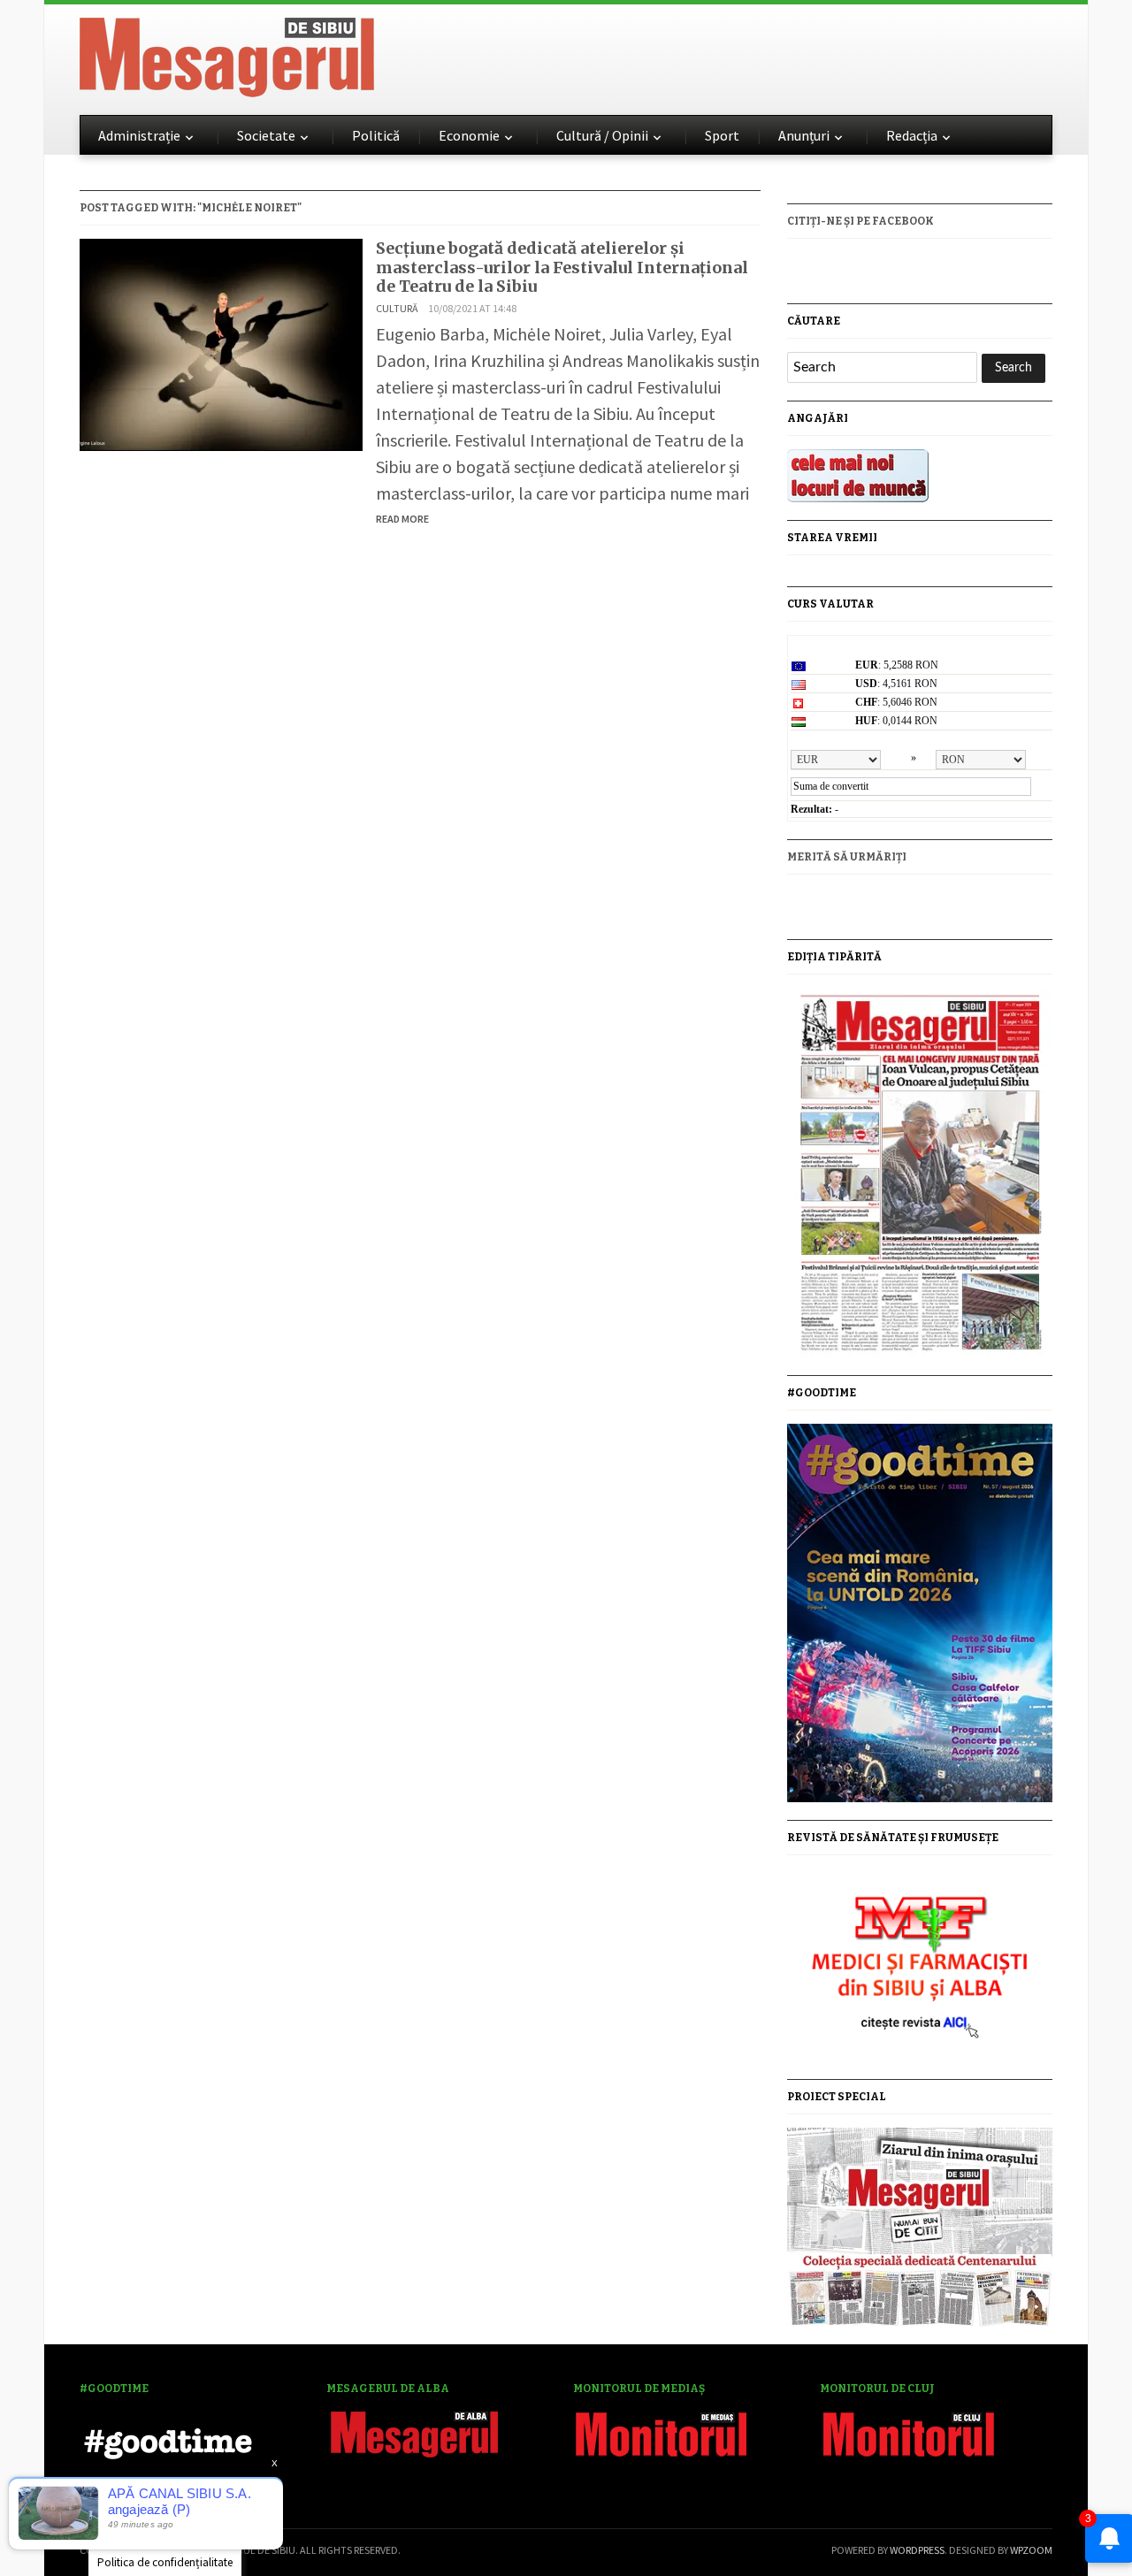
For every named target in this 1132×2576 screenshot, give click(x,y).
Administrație (139, 135)
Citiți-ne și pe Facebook (860, 221)
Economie (469, 135)
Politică (376, 135)
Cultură (397, 308)
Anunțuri (804, 135)
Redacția (912, 135)
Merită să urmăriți (847, 857)
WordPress (917, 2550)
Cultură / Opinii (602, 135)
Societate (266, 135)
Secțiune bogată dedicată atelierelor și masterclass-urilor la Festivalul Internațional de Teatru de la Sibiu (562, 267)
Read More (402, 519)
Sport (722, 135)
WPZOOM (1031, 2550)
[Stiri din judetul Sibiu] (227, 54)
